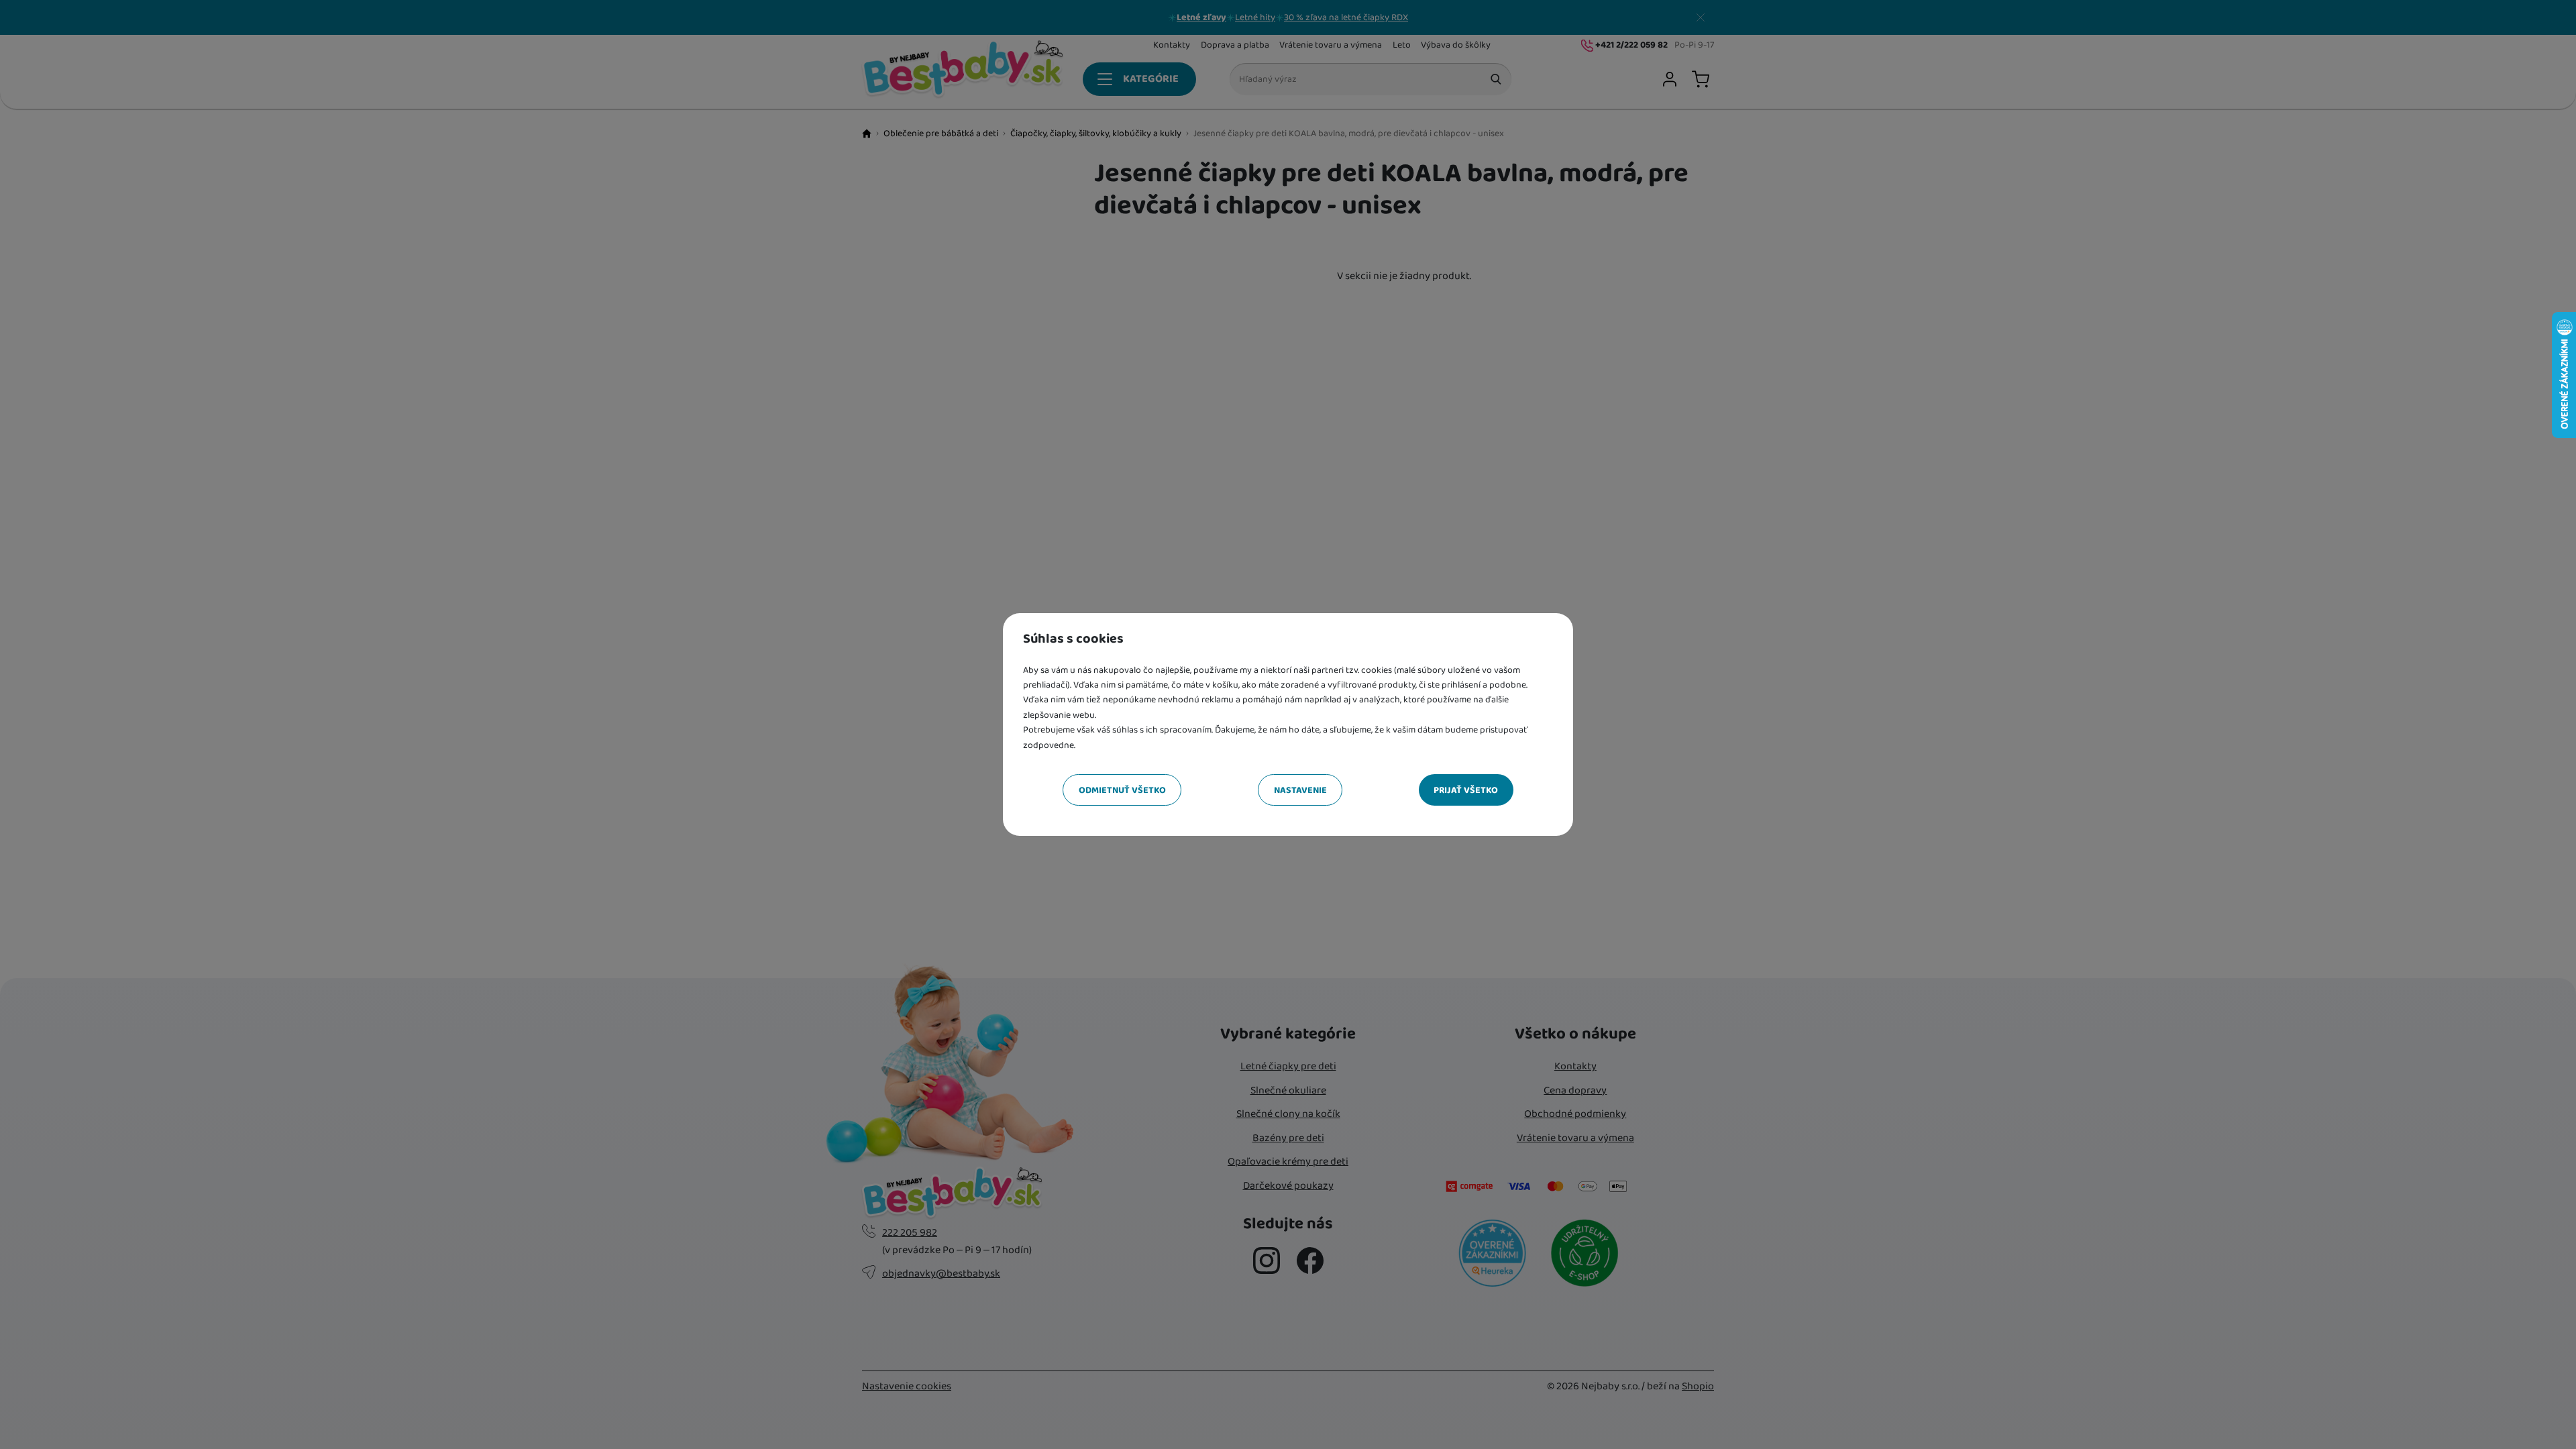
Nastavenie (1300, 790)
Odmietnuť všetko (1122, 790)
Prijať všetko (1466, 790)
